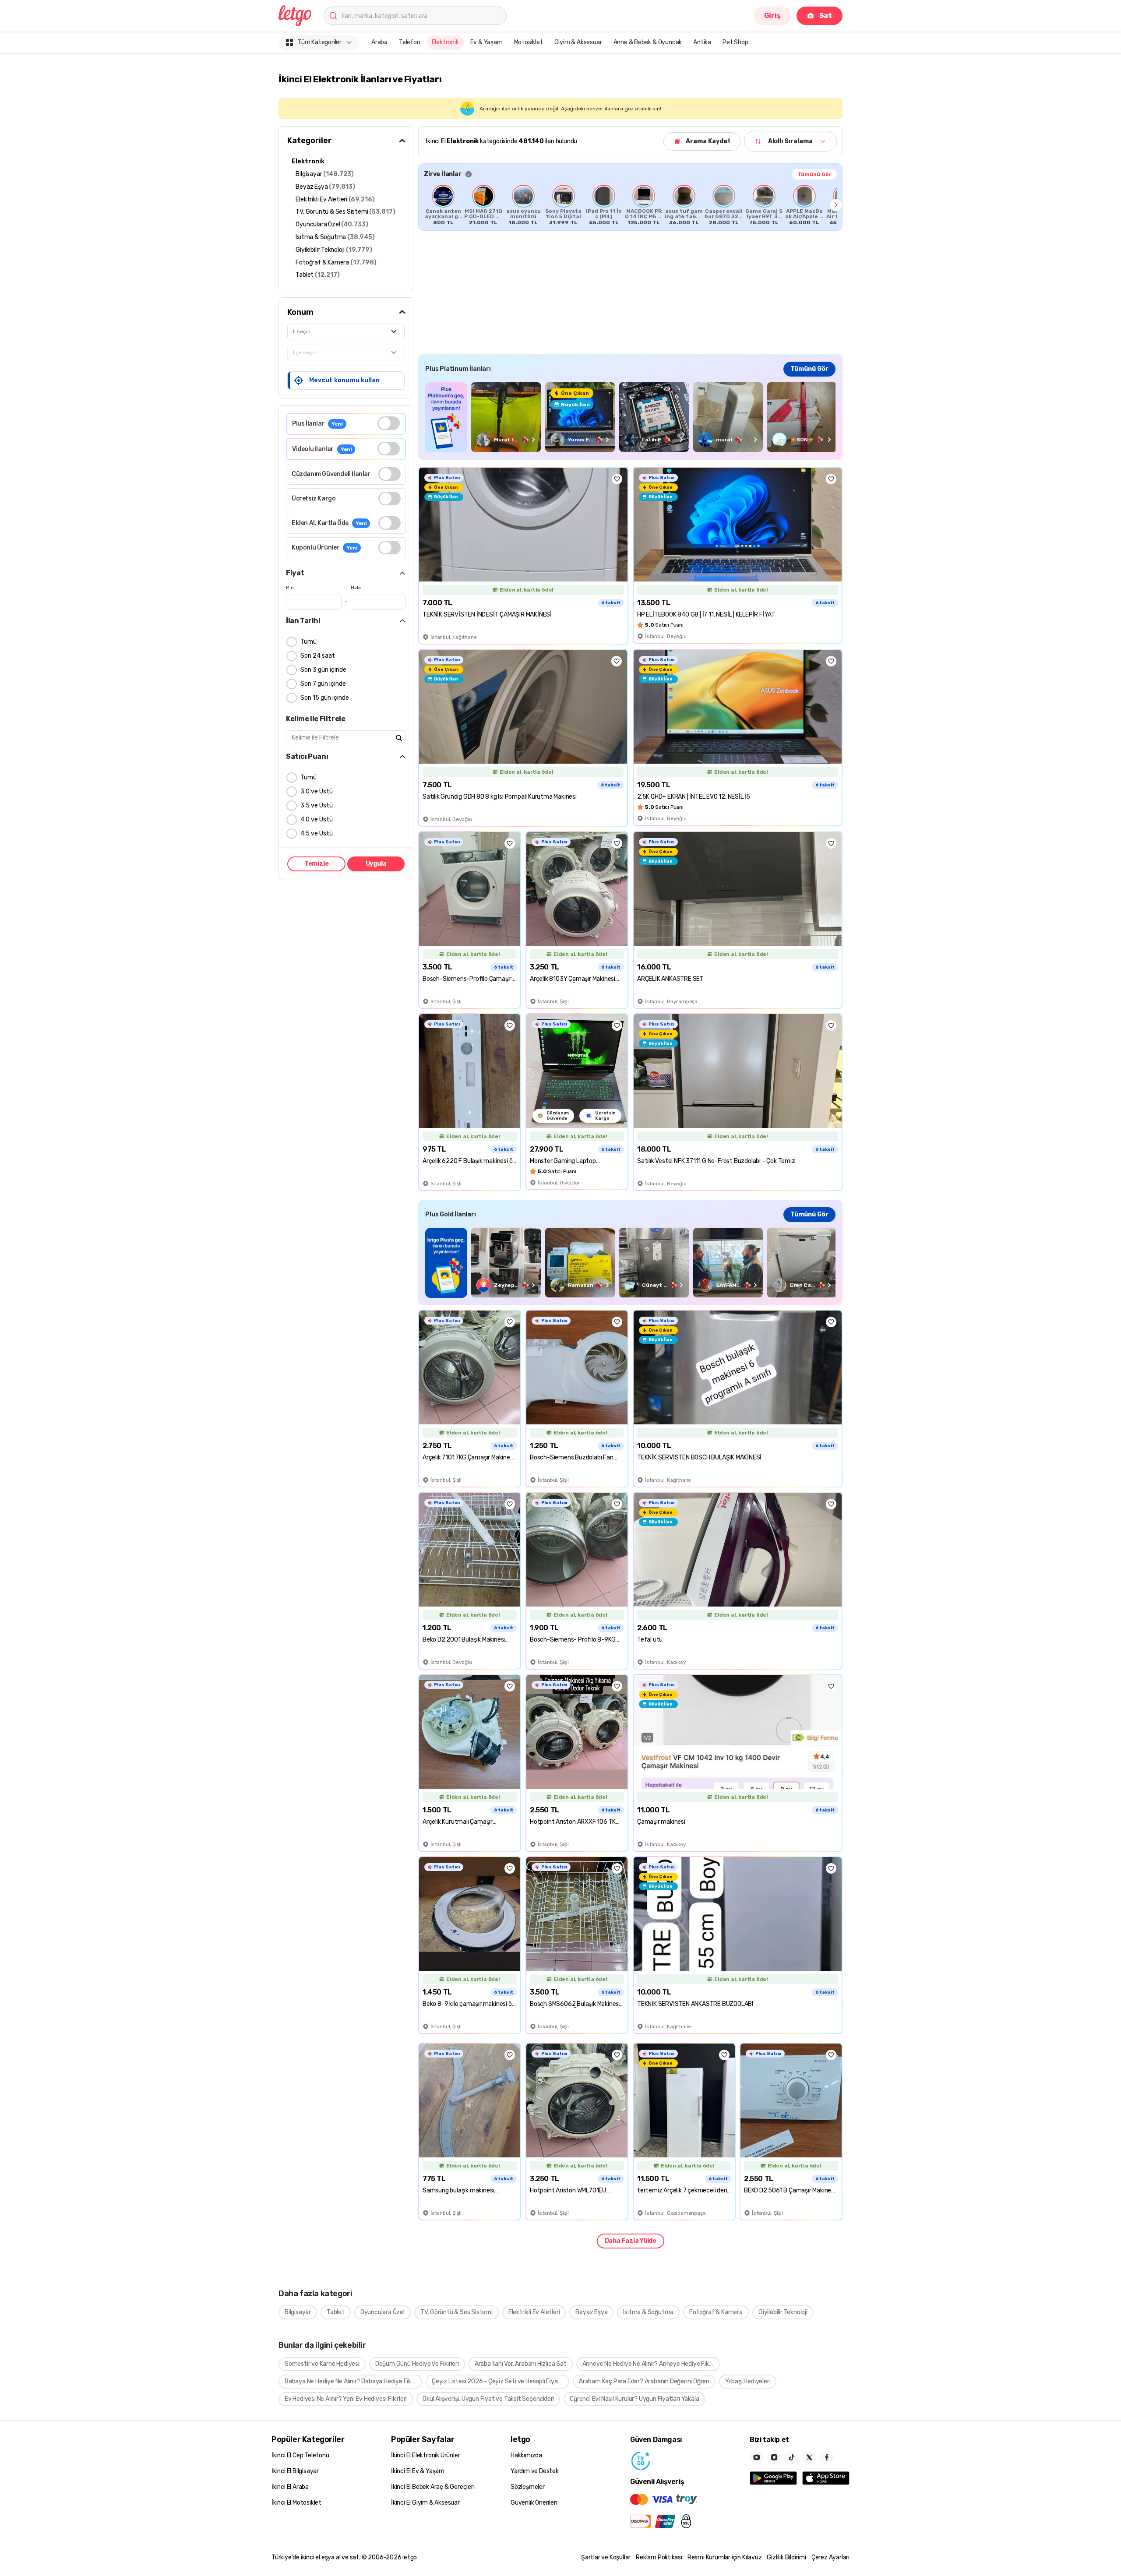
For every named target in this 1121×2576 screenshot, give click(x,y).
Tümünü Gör (814, 174)
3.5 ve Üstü (317, 805)
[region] (630, 205)
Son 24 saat (318, 656)
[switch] (389, 423)
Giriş (772, 16)
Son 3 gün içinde (323, 670)
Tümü (308, 642)
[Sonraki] (836, 205)
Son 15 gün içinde (325, 698)
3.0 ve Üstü (317, 791)
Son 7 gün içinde (323, 684)
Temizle (317, 864)
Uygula (376, 864)
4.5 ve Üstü (317, 833)
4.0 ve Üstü (317, 819)
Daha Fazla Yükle (631, 2241)
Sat (826, 16)
